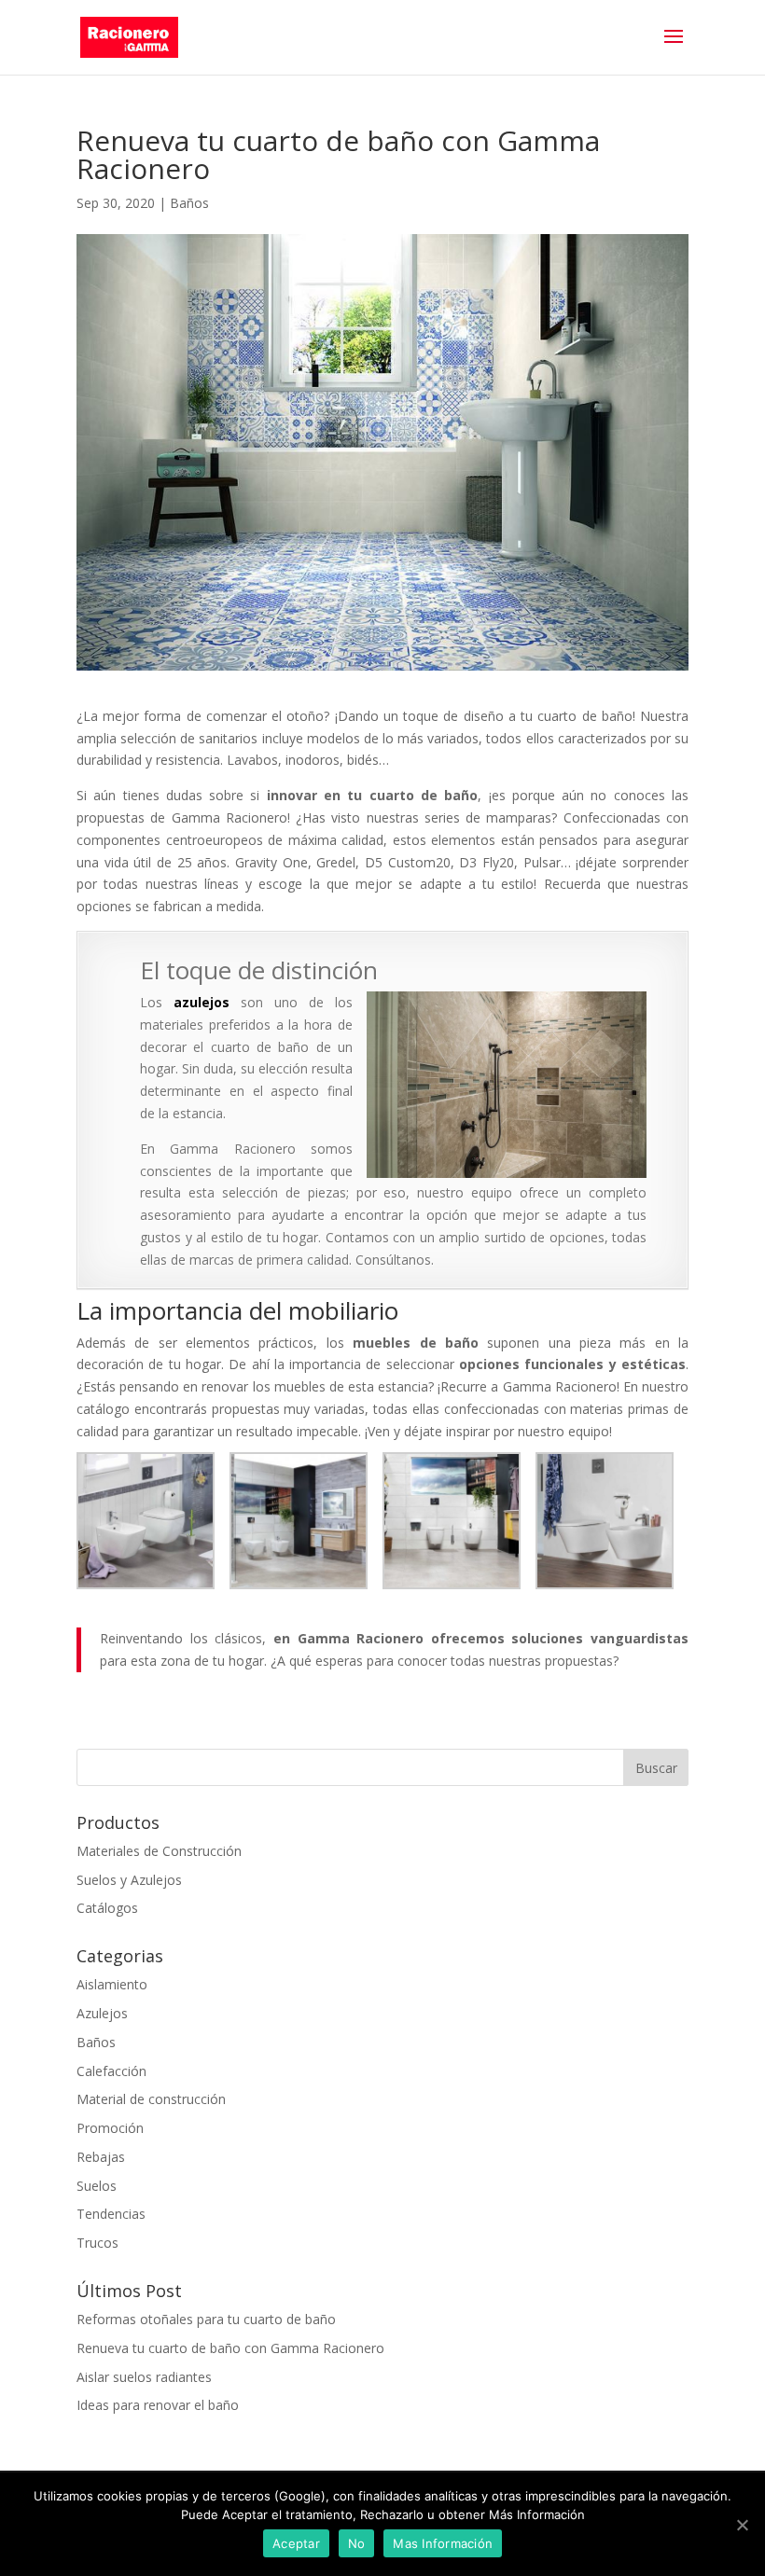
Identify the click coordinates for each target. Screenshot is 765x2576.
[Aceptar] (742, 2525)
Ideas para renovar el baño (158, 2405)
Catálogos (107, 1908)
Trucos (97, 2243)
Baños (189, 203)
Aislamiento (112, 1984)
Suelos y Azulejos (129, 1880)
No (357, 2543)
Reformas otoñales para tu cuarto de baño (206, 2319)
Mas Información (443, 2543)
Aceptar (296, 2543)
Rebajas (101, 2157)
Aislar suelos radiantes (144, 2377)
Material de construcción (151, 2099)
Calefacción (111, 2071)
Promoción (110, 2128)
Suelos (97, 2186)
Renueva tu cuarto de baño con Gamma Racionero (230, 2348)
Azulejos (102, 2013)
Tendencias (111, 2214)
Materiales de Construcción (159, 1851)
